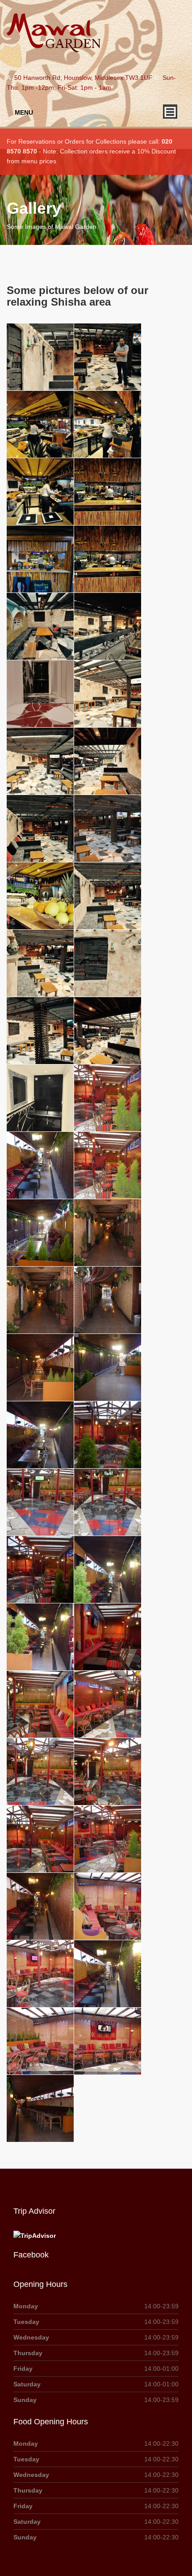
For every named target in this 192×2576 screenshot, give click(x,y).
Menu (24, 112)
